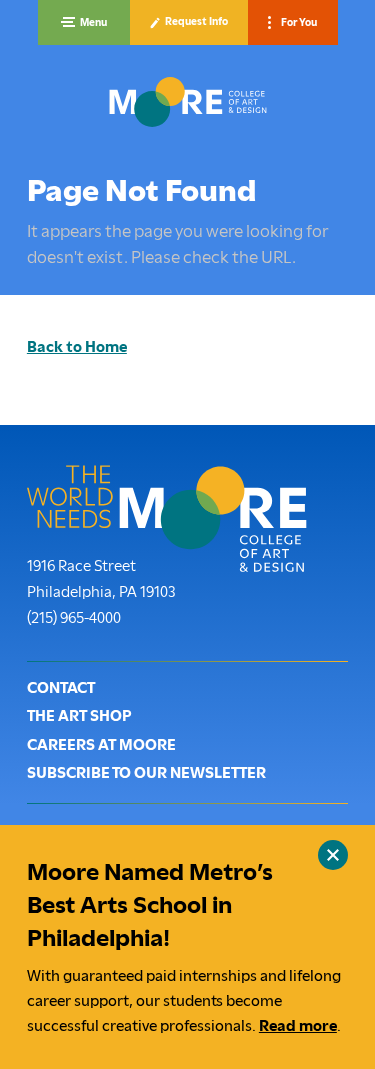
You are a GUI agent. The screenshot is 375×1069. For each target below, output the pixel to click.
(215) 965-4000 (74, 617)
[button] (84, 22)
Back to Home (77, 347)
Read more (298, 1026)
